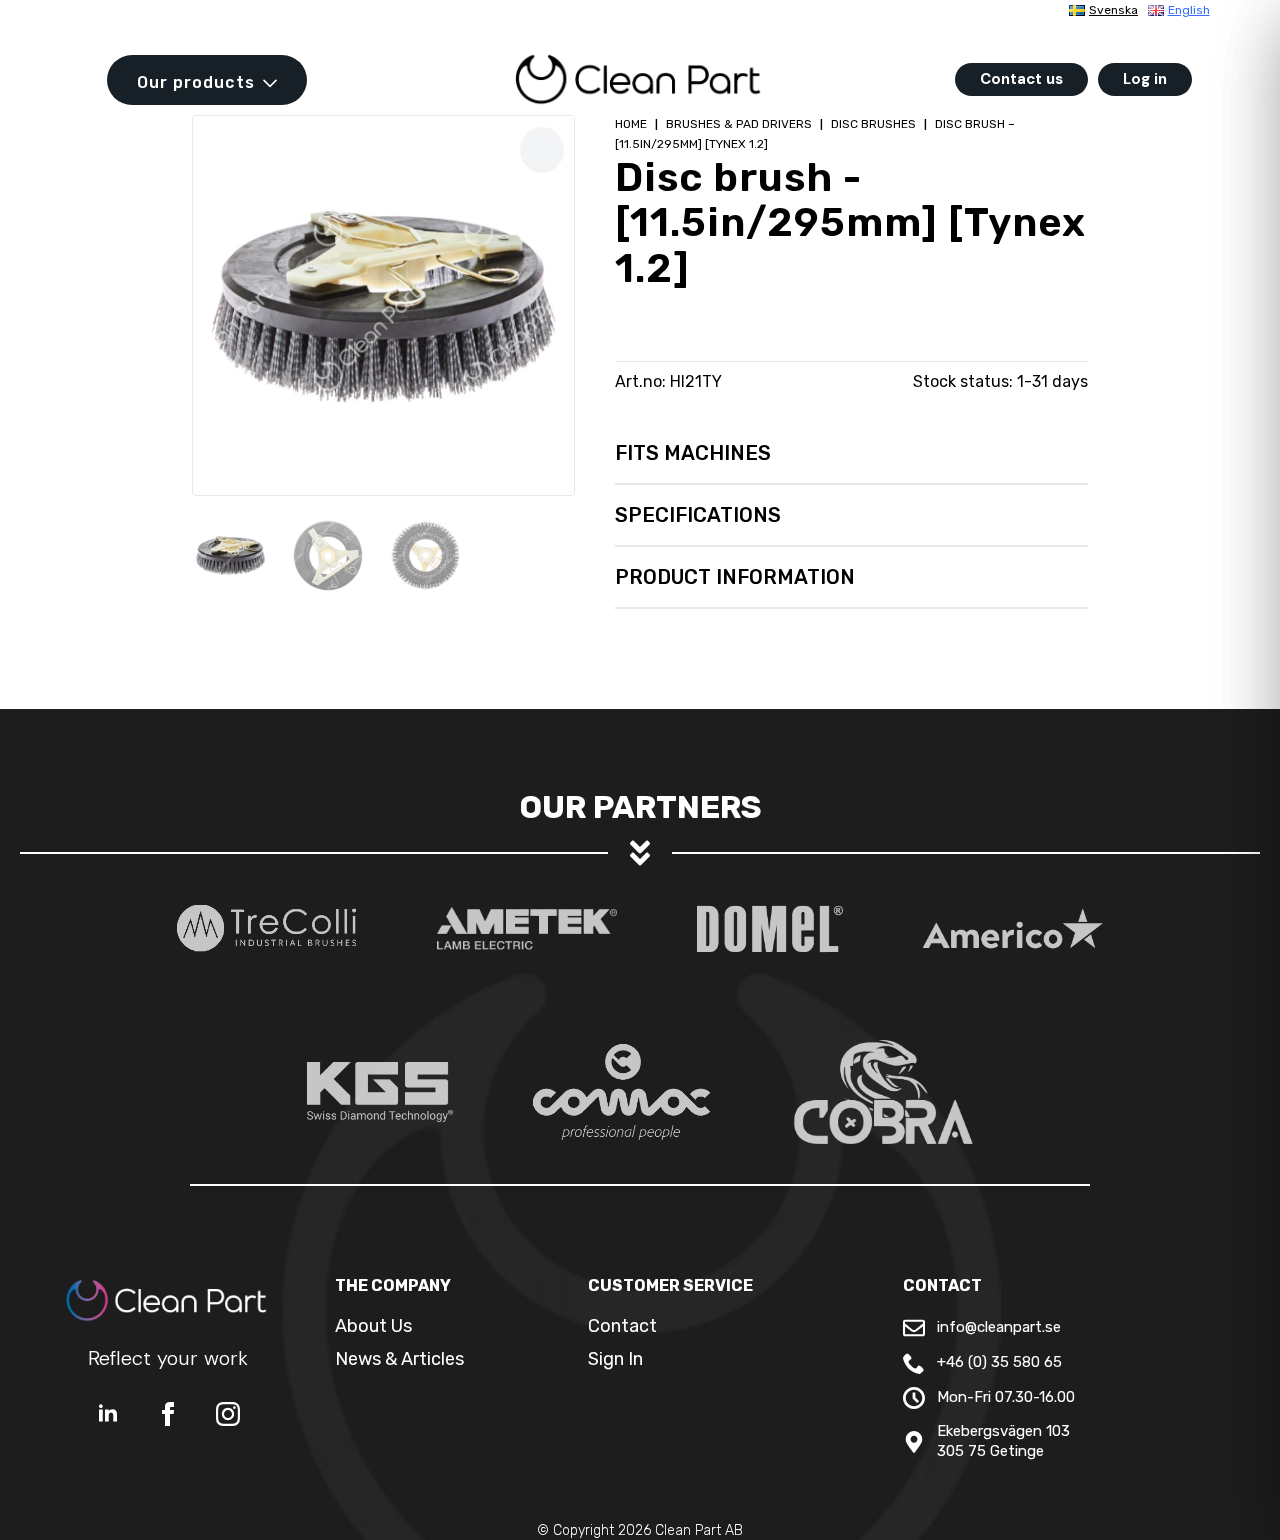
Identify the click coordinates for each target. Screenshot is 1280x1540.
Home (631, 124)
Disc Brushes (873, 124)
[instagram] (228, 1414)
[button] (542, 149)
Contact (622, 1326)
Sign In (615, 1359)
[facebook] (168, 1414)
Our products (196, 82)
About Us (373, 1326)
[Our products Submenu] (276, 83)
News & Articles (399, 1359)
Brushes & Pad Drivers (739, 124)
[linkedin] (108, 1414)
